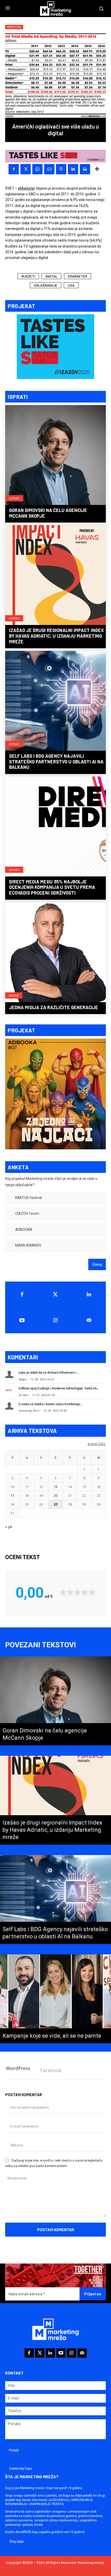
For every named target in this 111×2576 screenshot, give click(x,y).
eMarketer (26, 188)
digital (51, 276)
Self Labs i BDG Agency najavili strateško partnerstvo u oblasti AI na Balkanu (56, 761)
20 (55, 1495)
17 (12, 1495)
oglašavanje (46, 285)
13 (55, 1487)
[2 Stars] (70, 1592)
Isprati (14, 498)
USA (71, 285)
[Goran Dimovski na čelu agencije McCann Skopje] (55, 456)
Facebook (51, 2070)
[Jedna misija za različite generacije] (55, 953)
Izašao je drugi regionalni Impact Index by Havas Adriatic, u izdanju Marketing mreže (56, 636)
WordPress (18, 2068)
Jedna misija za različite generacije (54, 1007)
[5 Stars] (92, 1592)
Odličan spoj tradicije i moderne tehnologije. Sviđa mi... (59, 1388)
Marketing (14, 27)
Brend (14, 995)
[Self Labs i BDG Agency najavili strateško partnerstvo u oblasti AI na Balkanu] (55, 701)
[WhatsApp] (37, 169)
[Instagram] (55, 1320)
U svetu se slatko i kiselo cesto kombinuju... (50, 1404)
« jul (9, 1527)
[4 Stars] (85, 1592)
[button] (59, 1198)
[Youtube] (22, 1320)
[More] (97, 169)
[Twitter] (55, 1294)
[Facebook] (14, 169)
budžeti (28, 276)
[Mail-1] (89, 1320)
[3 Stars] (77, 1592)
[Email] (49, 169)
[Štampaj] (85, 169)
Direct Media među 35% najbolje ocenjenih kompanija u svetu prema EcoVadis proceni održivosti (52, 887)
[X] (26, 169)
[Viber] (61, 169)
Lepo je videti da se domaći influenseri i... (48, 1372)
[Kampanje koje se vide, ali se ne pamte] (55, 1999)
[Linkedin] (73, 169)
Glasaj (97, 1264)
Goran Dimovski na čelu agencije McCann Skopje (48, 513)
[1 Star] (63, 1592)
